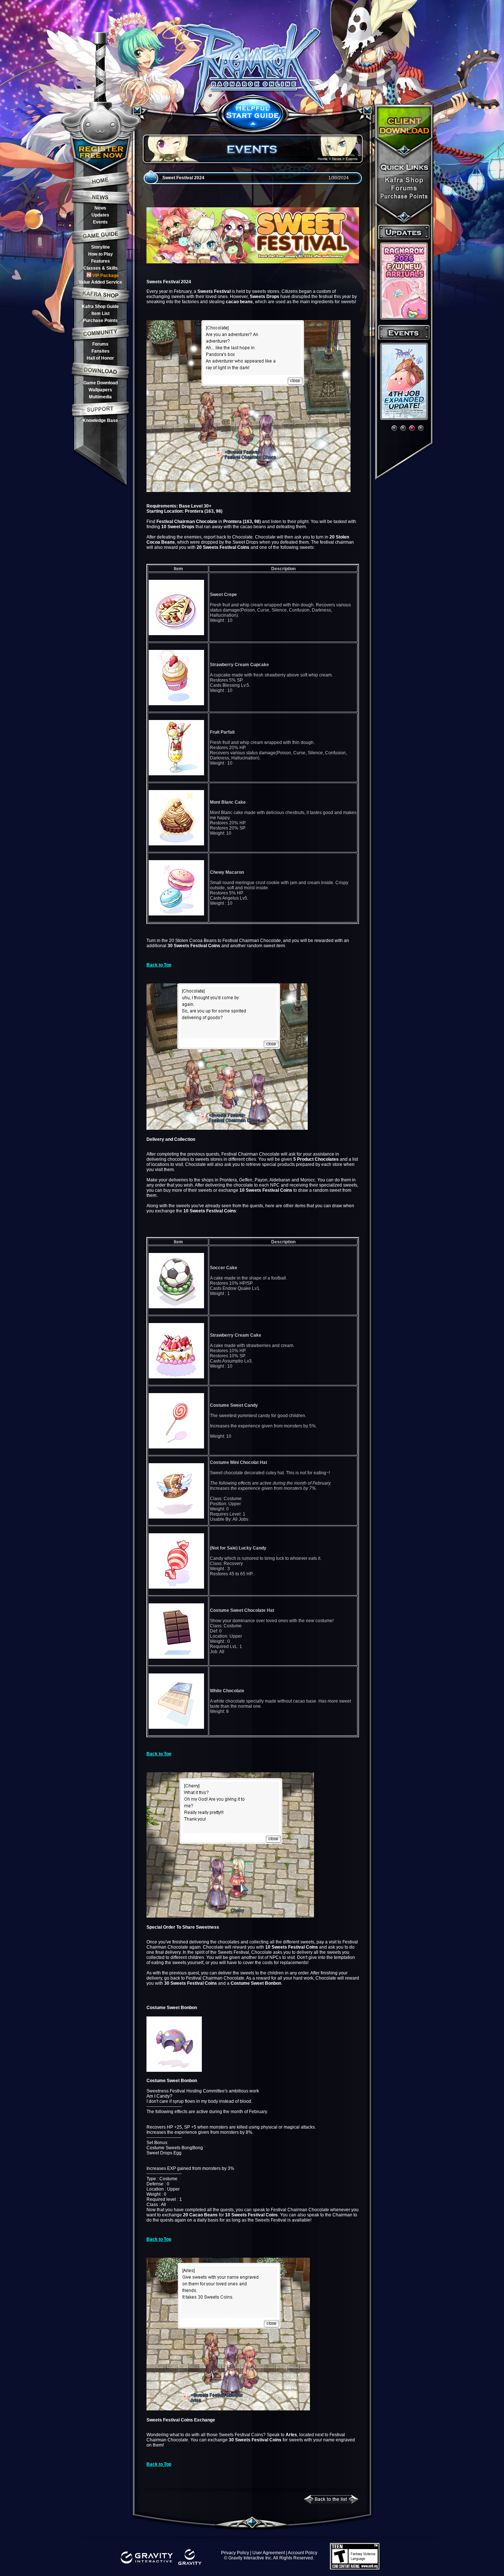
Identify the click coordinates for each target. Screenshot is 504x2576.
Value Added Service (100, 282)
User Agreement (269, 2553)
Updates (100, 215)
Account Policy (303, 2553)
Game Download (101, 383)
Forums (100, 344)
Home (323, 159)
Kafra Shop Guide (100, 307)
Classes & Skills (101, 268)
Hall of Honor (100, 358)
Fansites (101, 351)
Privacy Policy (235, 2553)
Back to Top (159, 965)
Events (100, 222)
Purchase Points (100, 321)
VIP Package (106, 276)
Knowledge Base (100, 420)
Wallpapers (100, 390)
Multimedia (100, 397)
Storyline (101, 247)
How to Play (101, 254)
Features (101, 261)
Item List (101, 314)
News (100, 208)
